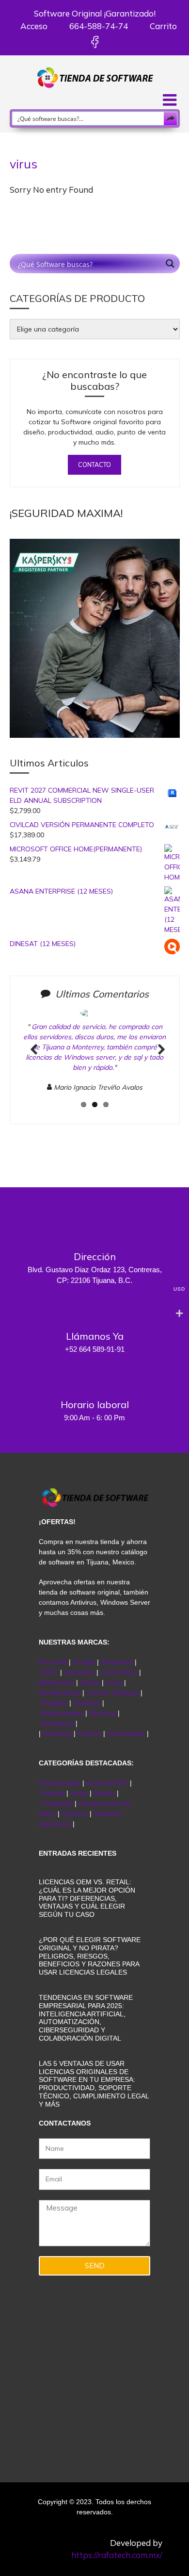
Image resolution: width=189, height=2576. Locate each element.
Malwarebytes (62, 1713)
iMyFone (102, 1713)
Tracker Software (112, 1693)
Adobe (90, 1682)
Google (84, 1662)
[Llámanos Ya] (94, 1308)
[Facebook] (95, 42)
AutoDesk (58, 1733)
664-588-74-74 (98, 26)
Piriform (89, 1733)
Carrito (162, 26)
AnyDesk (88, 1703)
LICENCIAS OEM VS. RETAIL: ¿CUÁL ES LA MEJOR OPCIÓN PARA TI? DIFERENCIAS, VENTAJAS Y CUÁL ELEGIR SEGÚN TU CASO (87, 1898)
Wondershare (61, 1693)
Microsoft (53, 1662)
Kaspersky (117, 1662)
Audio (79, 1793)
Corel (114, 1682)
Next (158, 1060)
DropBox (55, 1703)
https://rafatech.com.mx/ (117, 2555)
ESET (49, 1672)
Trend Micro (119, 1672)
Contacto (94, 465)
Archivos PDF (107, 1783)
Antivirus (76, 1813)
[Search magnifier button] (171, 118)
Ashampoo (57, 1723)
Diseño (105, 1793)
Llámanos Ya (95, 1336)
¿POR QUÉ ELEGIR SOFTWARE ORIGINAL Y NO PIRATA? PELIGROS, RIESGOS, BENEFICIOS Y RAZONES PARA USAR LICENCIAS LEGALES (90, 1956)
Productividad (60, 1783)
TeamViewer (126, 1733)
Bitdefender (56, 1682)
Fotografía (57, 1803)
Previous (34, 1060)
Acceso (33, 26)
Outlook (53, 1793)
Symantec (79, 1672)
